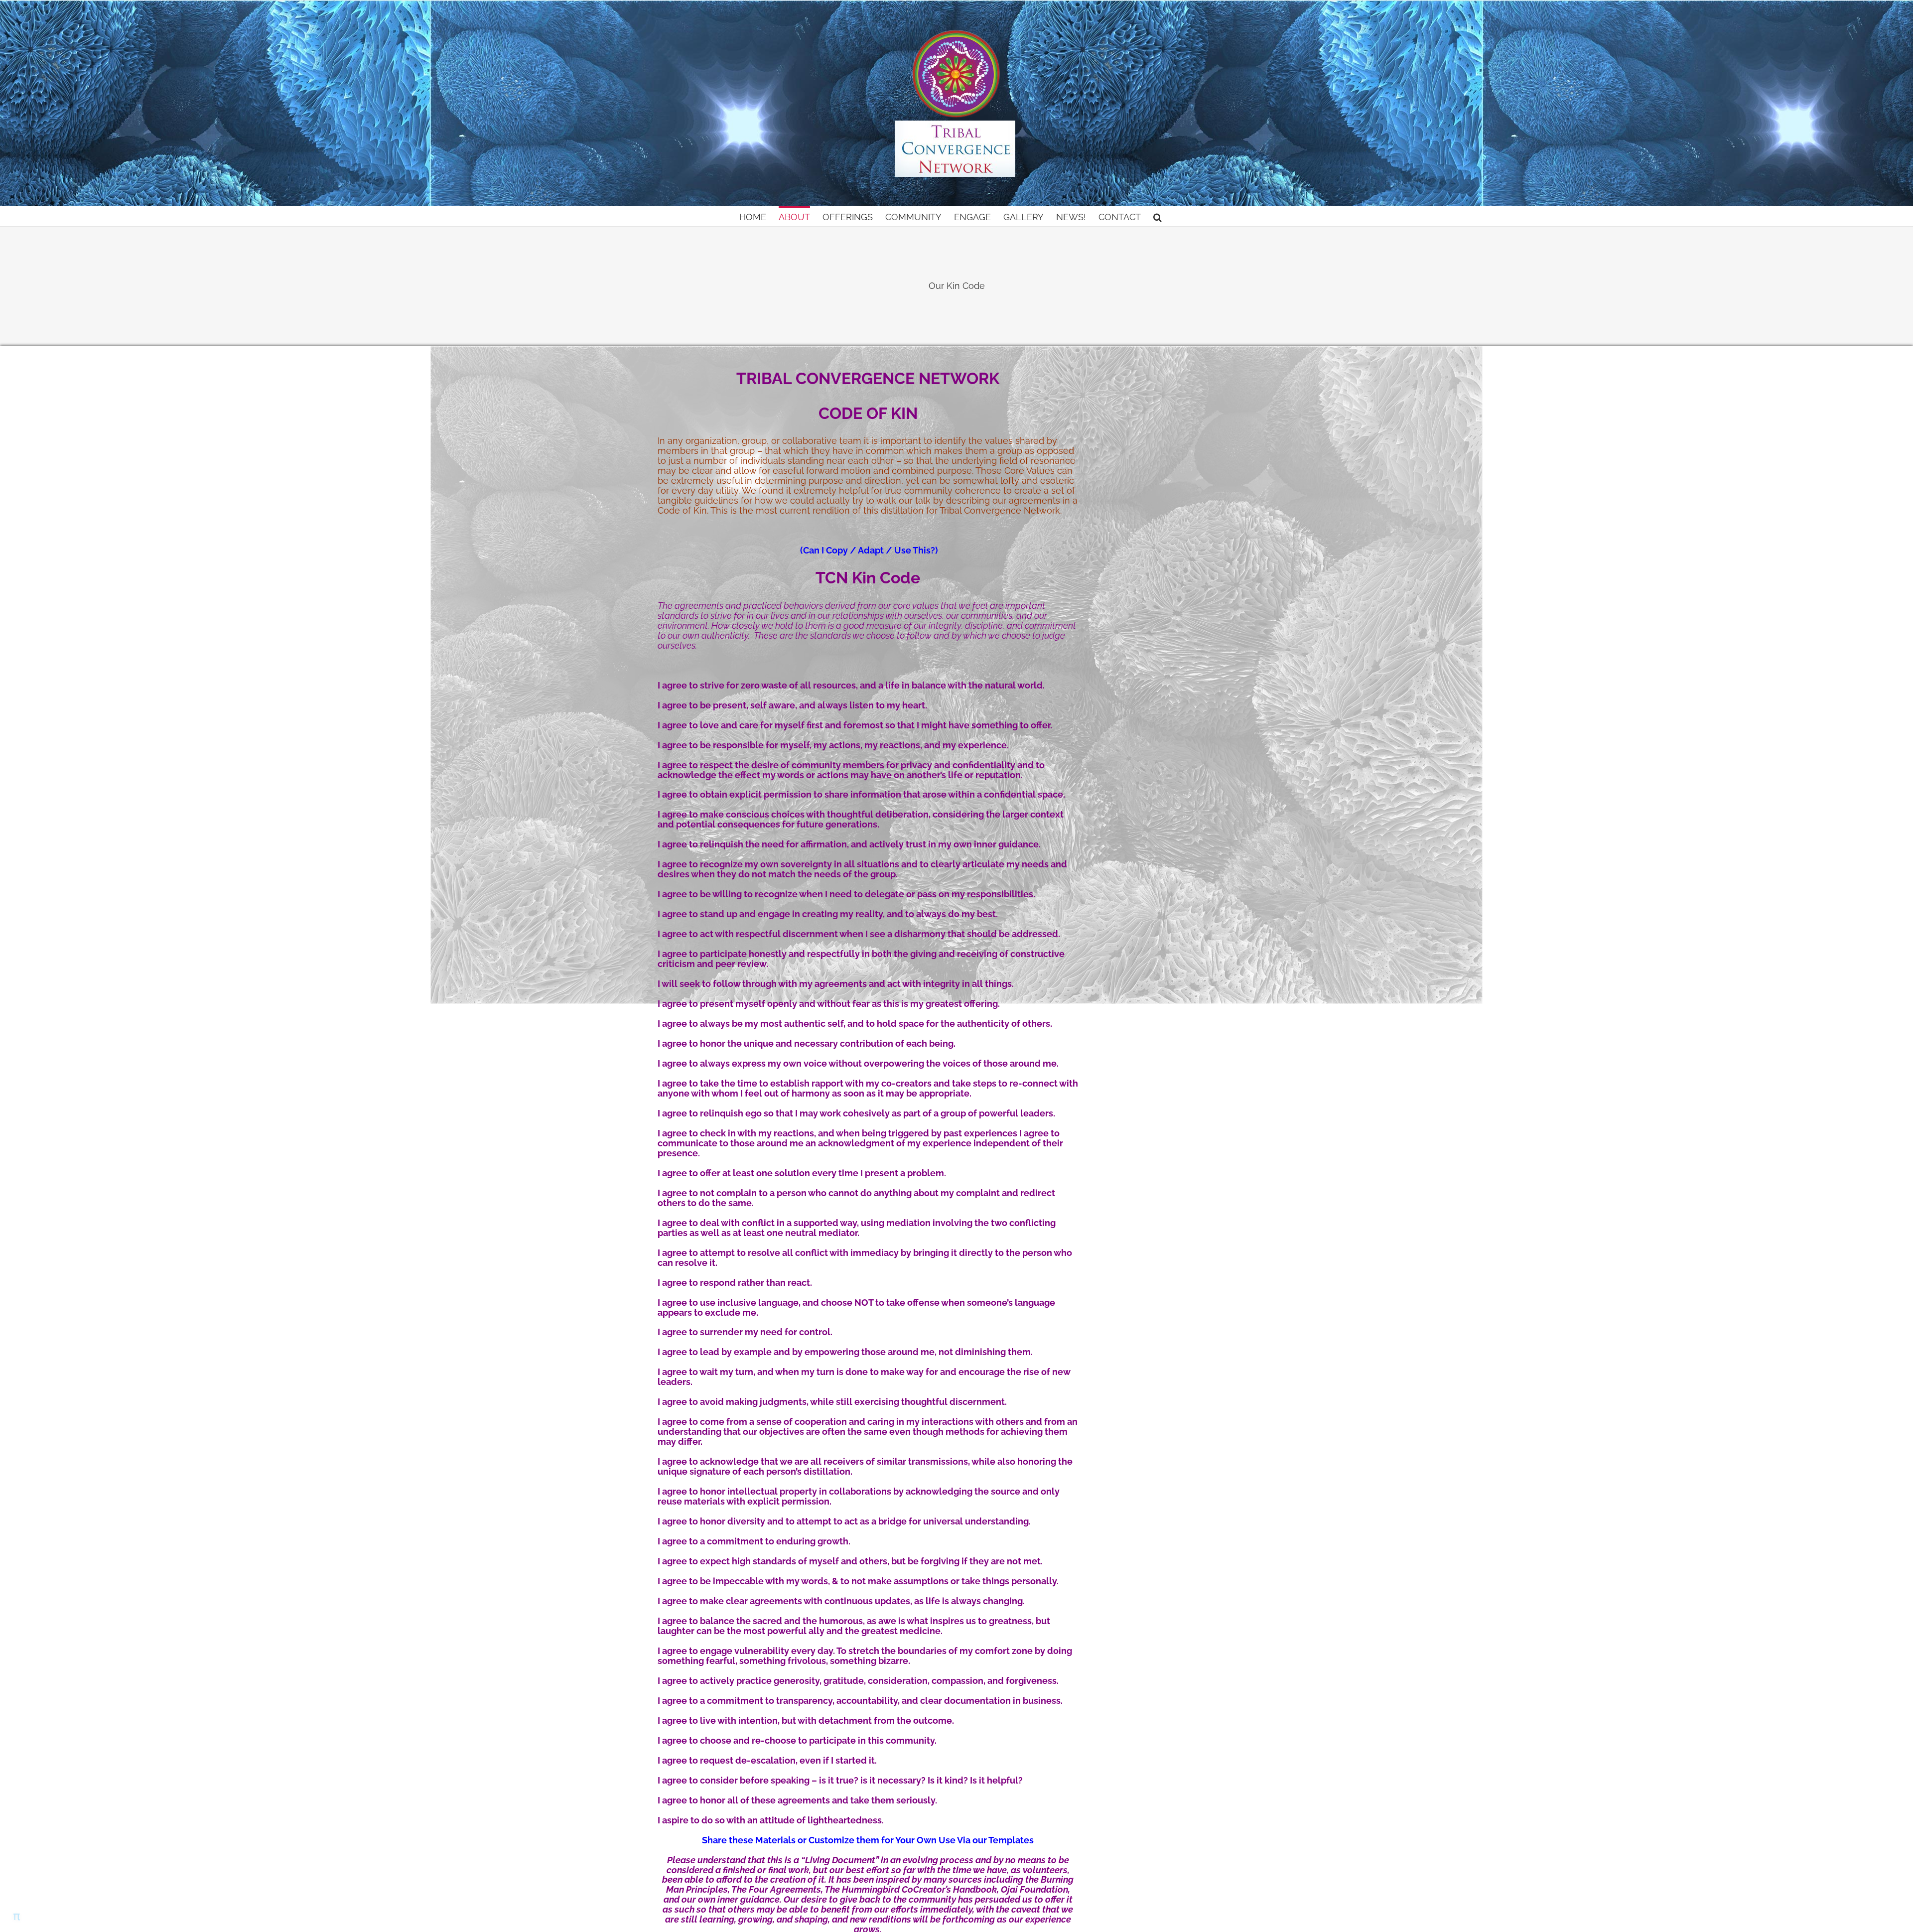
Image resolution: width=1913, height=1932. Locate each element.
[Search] (1158, 216)
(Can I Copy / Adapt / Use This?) (869, 550)
